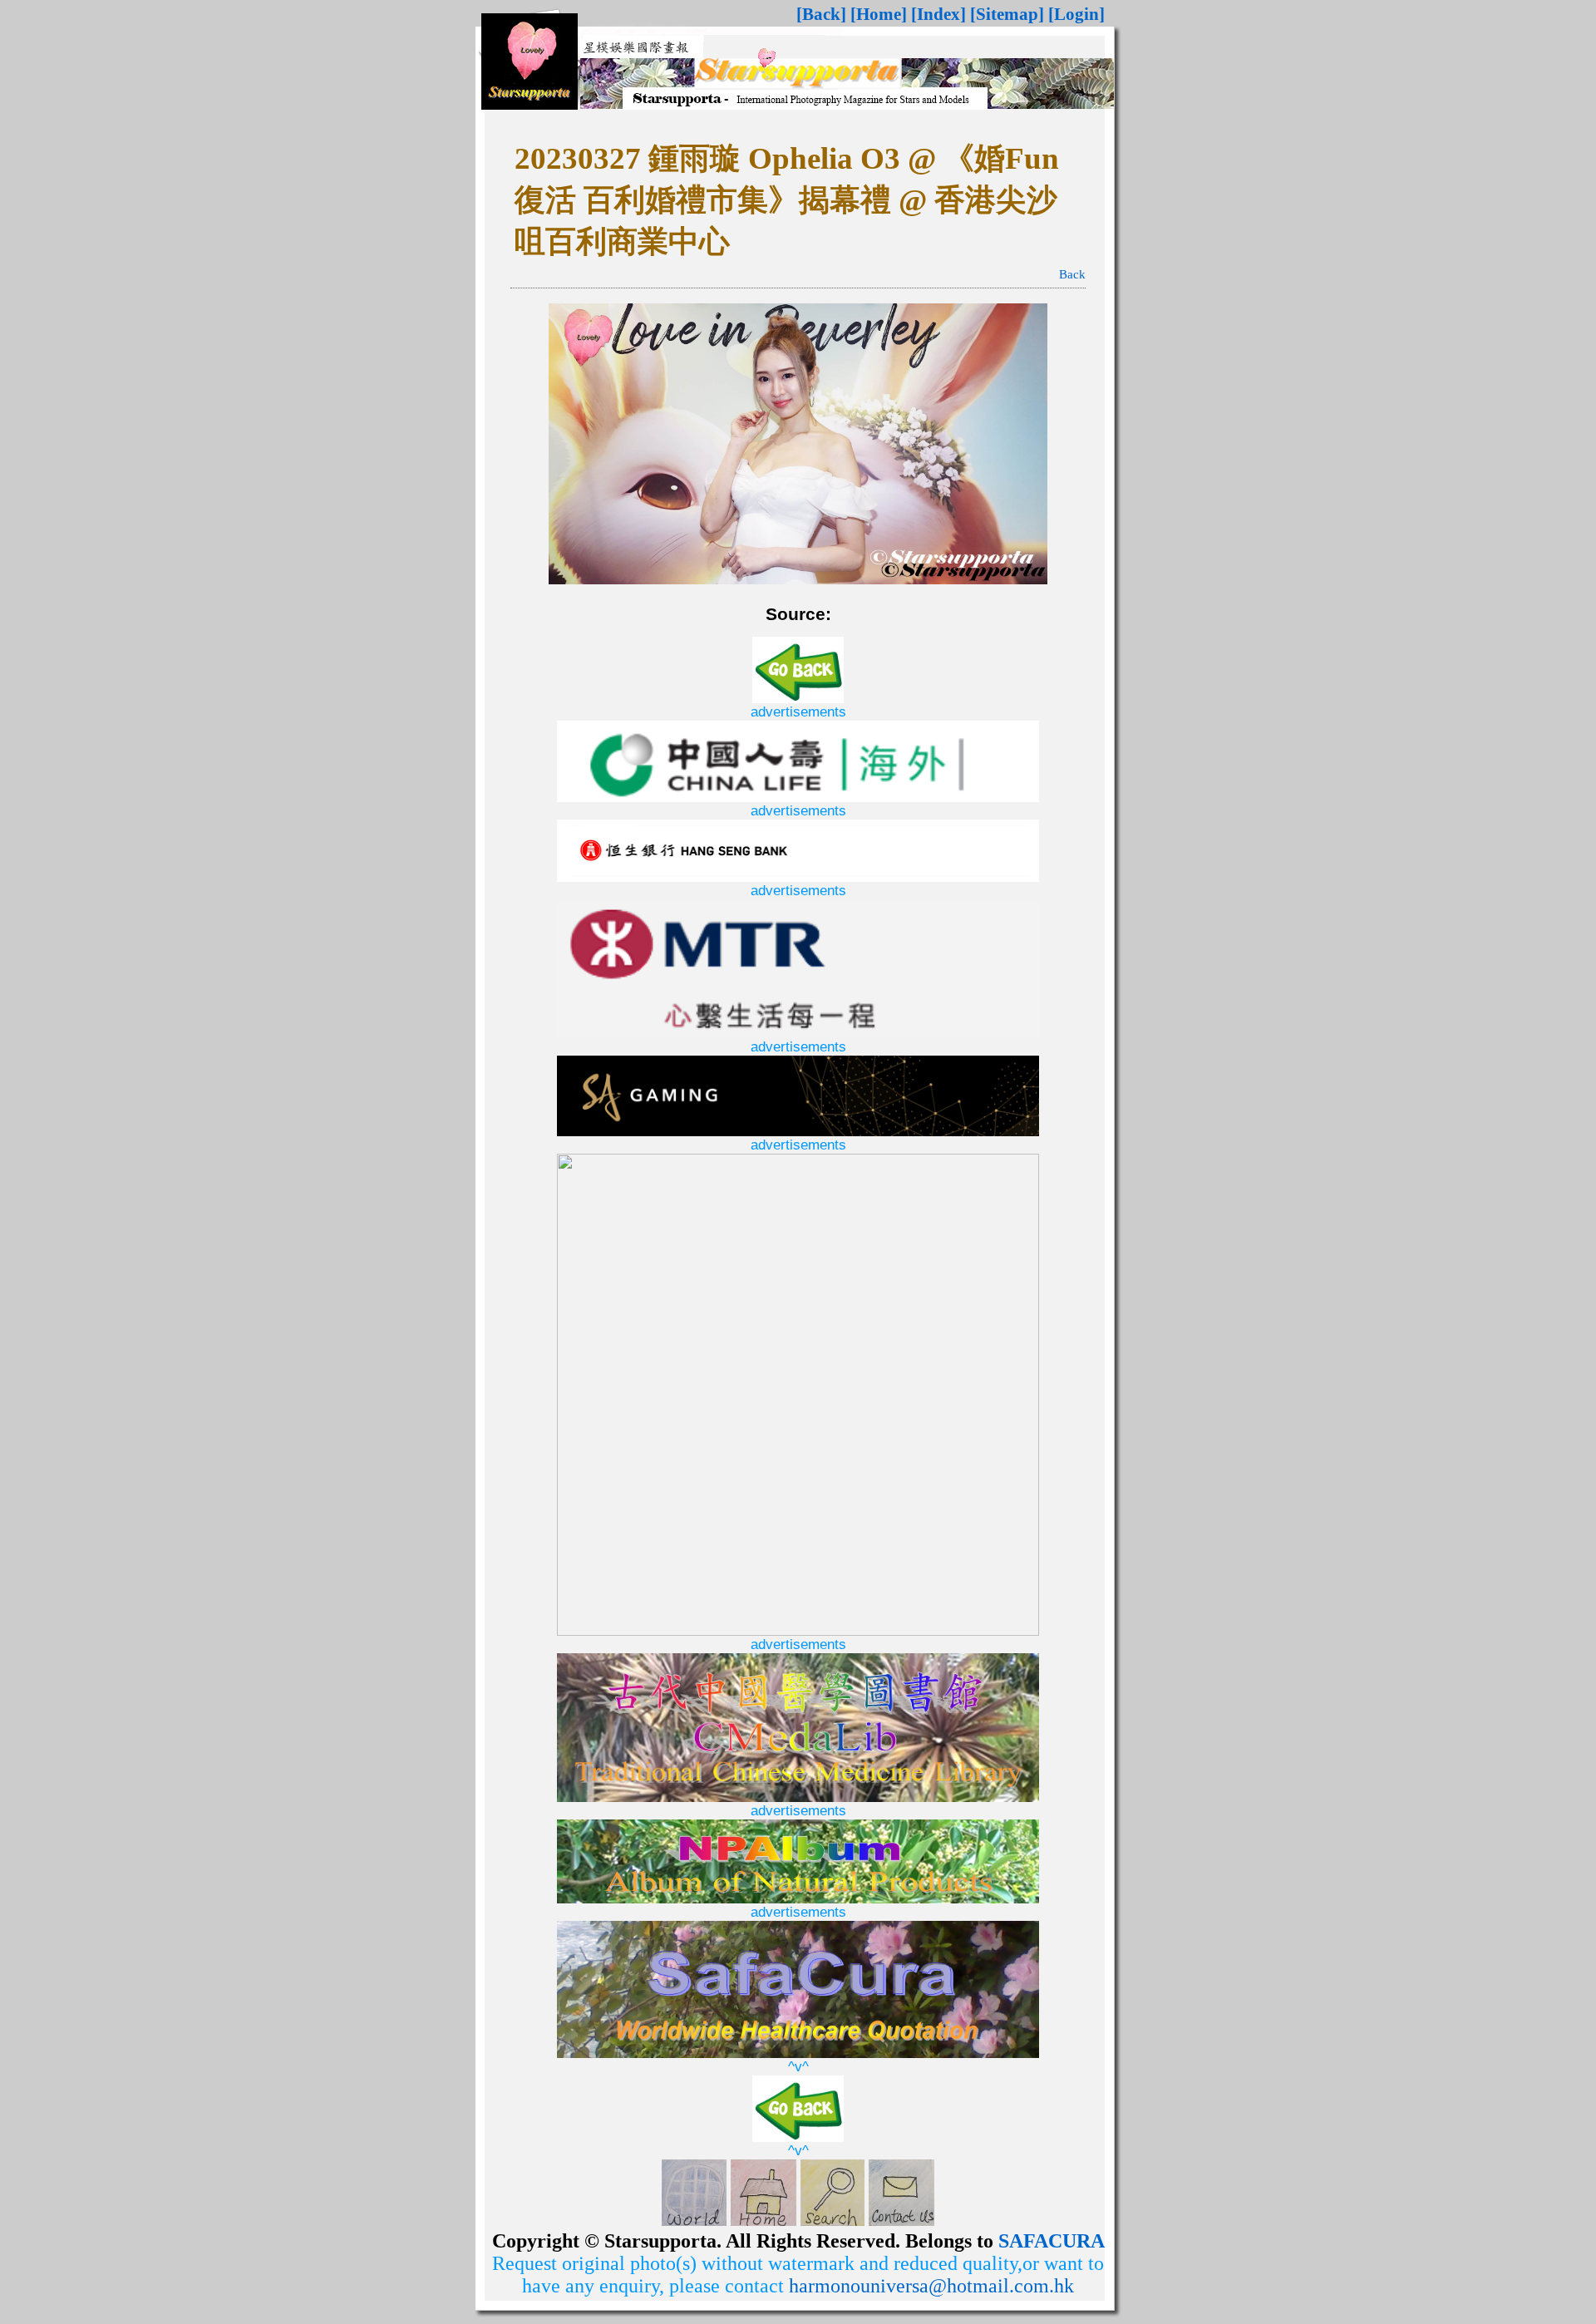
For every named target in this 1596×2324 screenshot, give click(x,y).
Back (1072, 274)
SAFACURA (1052, 2241)
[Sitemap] (1007, 14)
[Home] (879, 14)
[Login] (1076, 14)
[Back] (821, 14)
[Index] (938, 14)
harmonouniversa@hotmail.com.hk (931, 2286)
